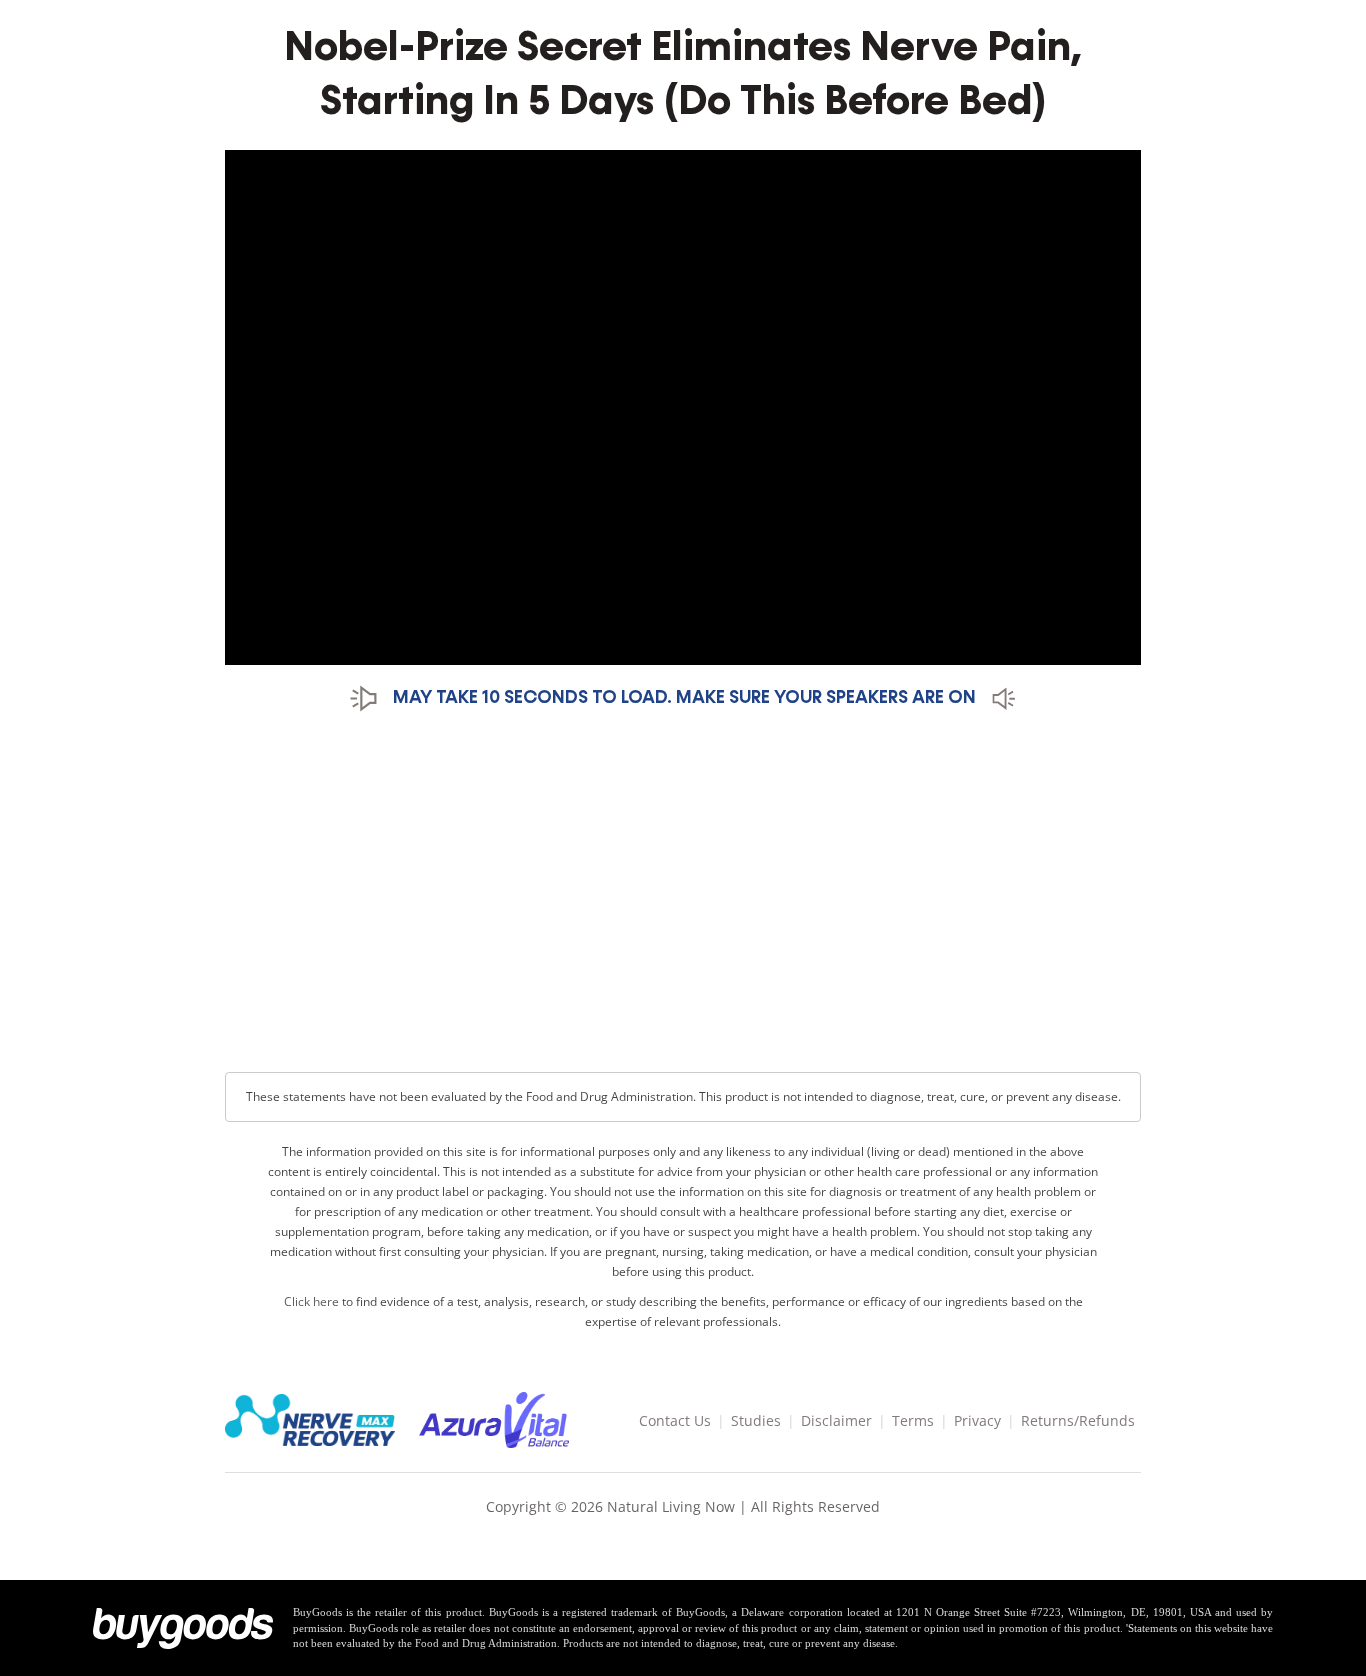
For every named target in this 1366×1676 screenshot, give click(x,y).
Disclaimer (836, 1420)
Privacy (977, 1420)
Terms (913, 1420)
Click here (311, 1301)
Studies (756, 1420)
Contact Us (675, 1420)
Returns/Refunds (1078, 1420)
